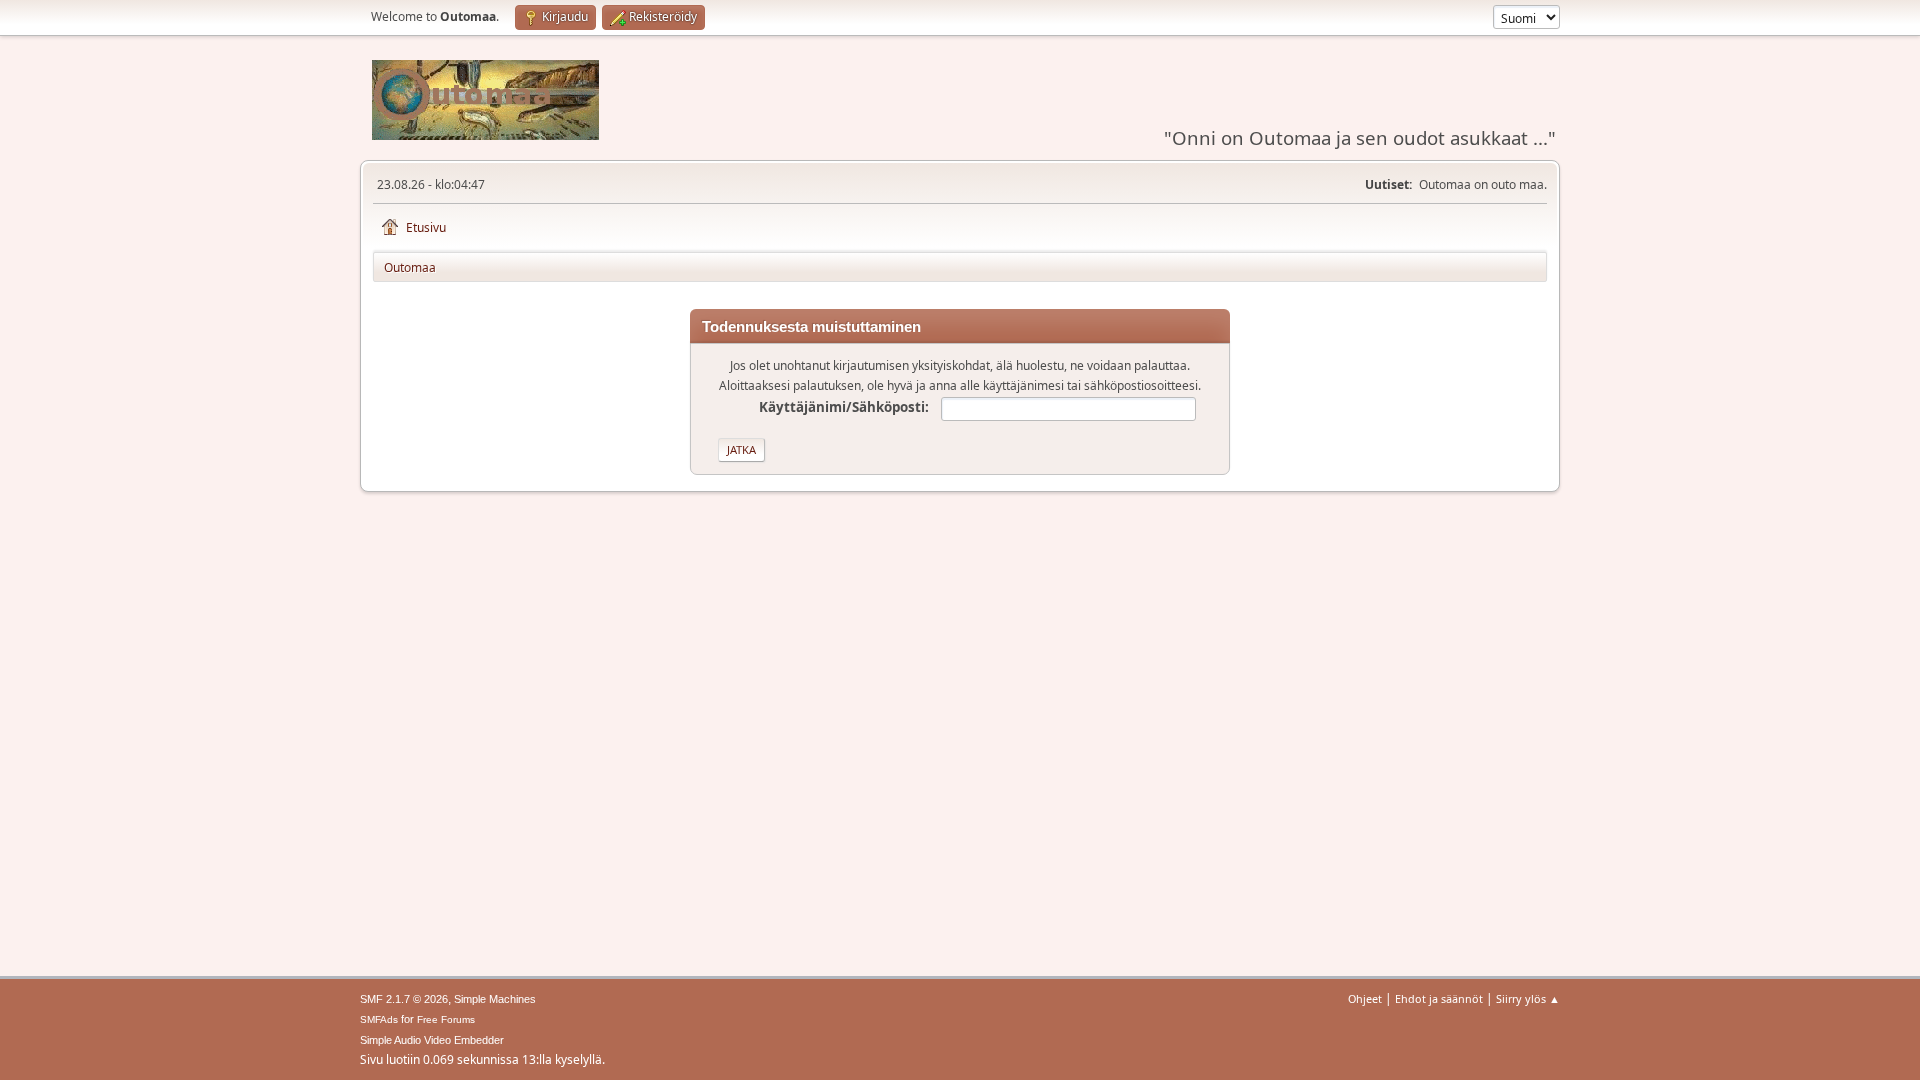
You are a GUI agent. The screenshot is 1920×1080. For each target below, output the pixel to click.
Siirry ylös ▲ (1528, 998)
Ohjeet (1365, 998)
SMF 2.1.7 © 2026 (404, 999)
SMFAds (379, 1019)
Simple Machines (495, 999)
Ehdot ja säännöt (1439, 998)
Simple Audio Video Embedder (432, 1040)
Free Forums (446, 1019)
